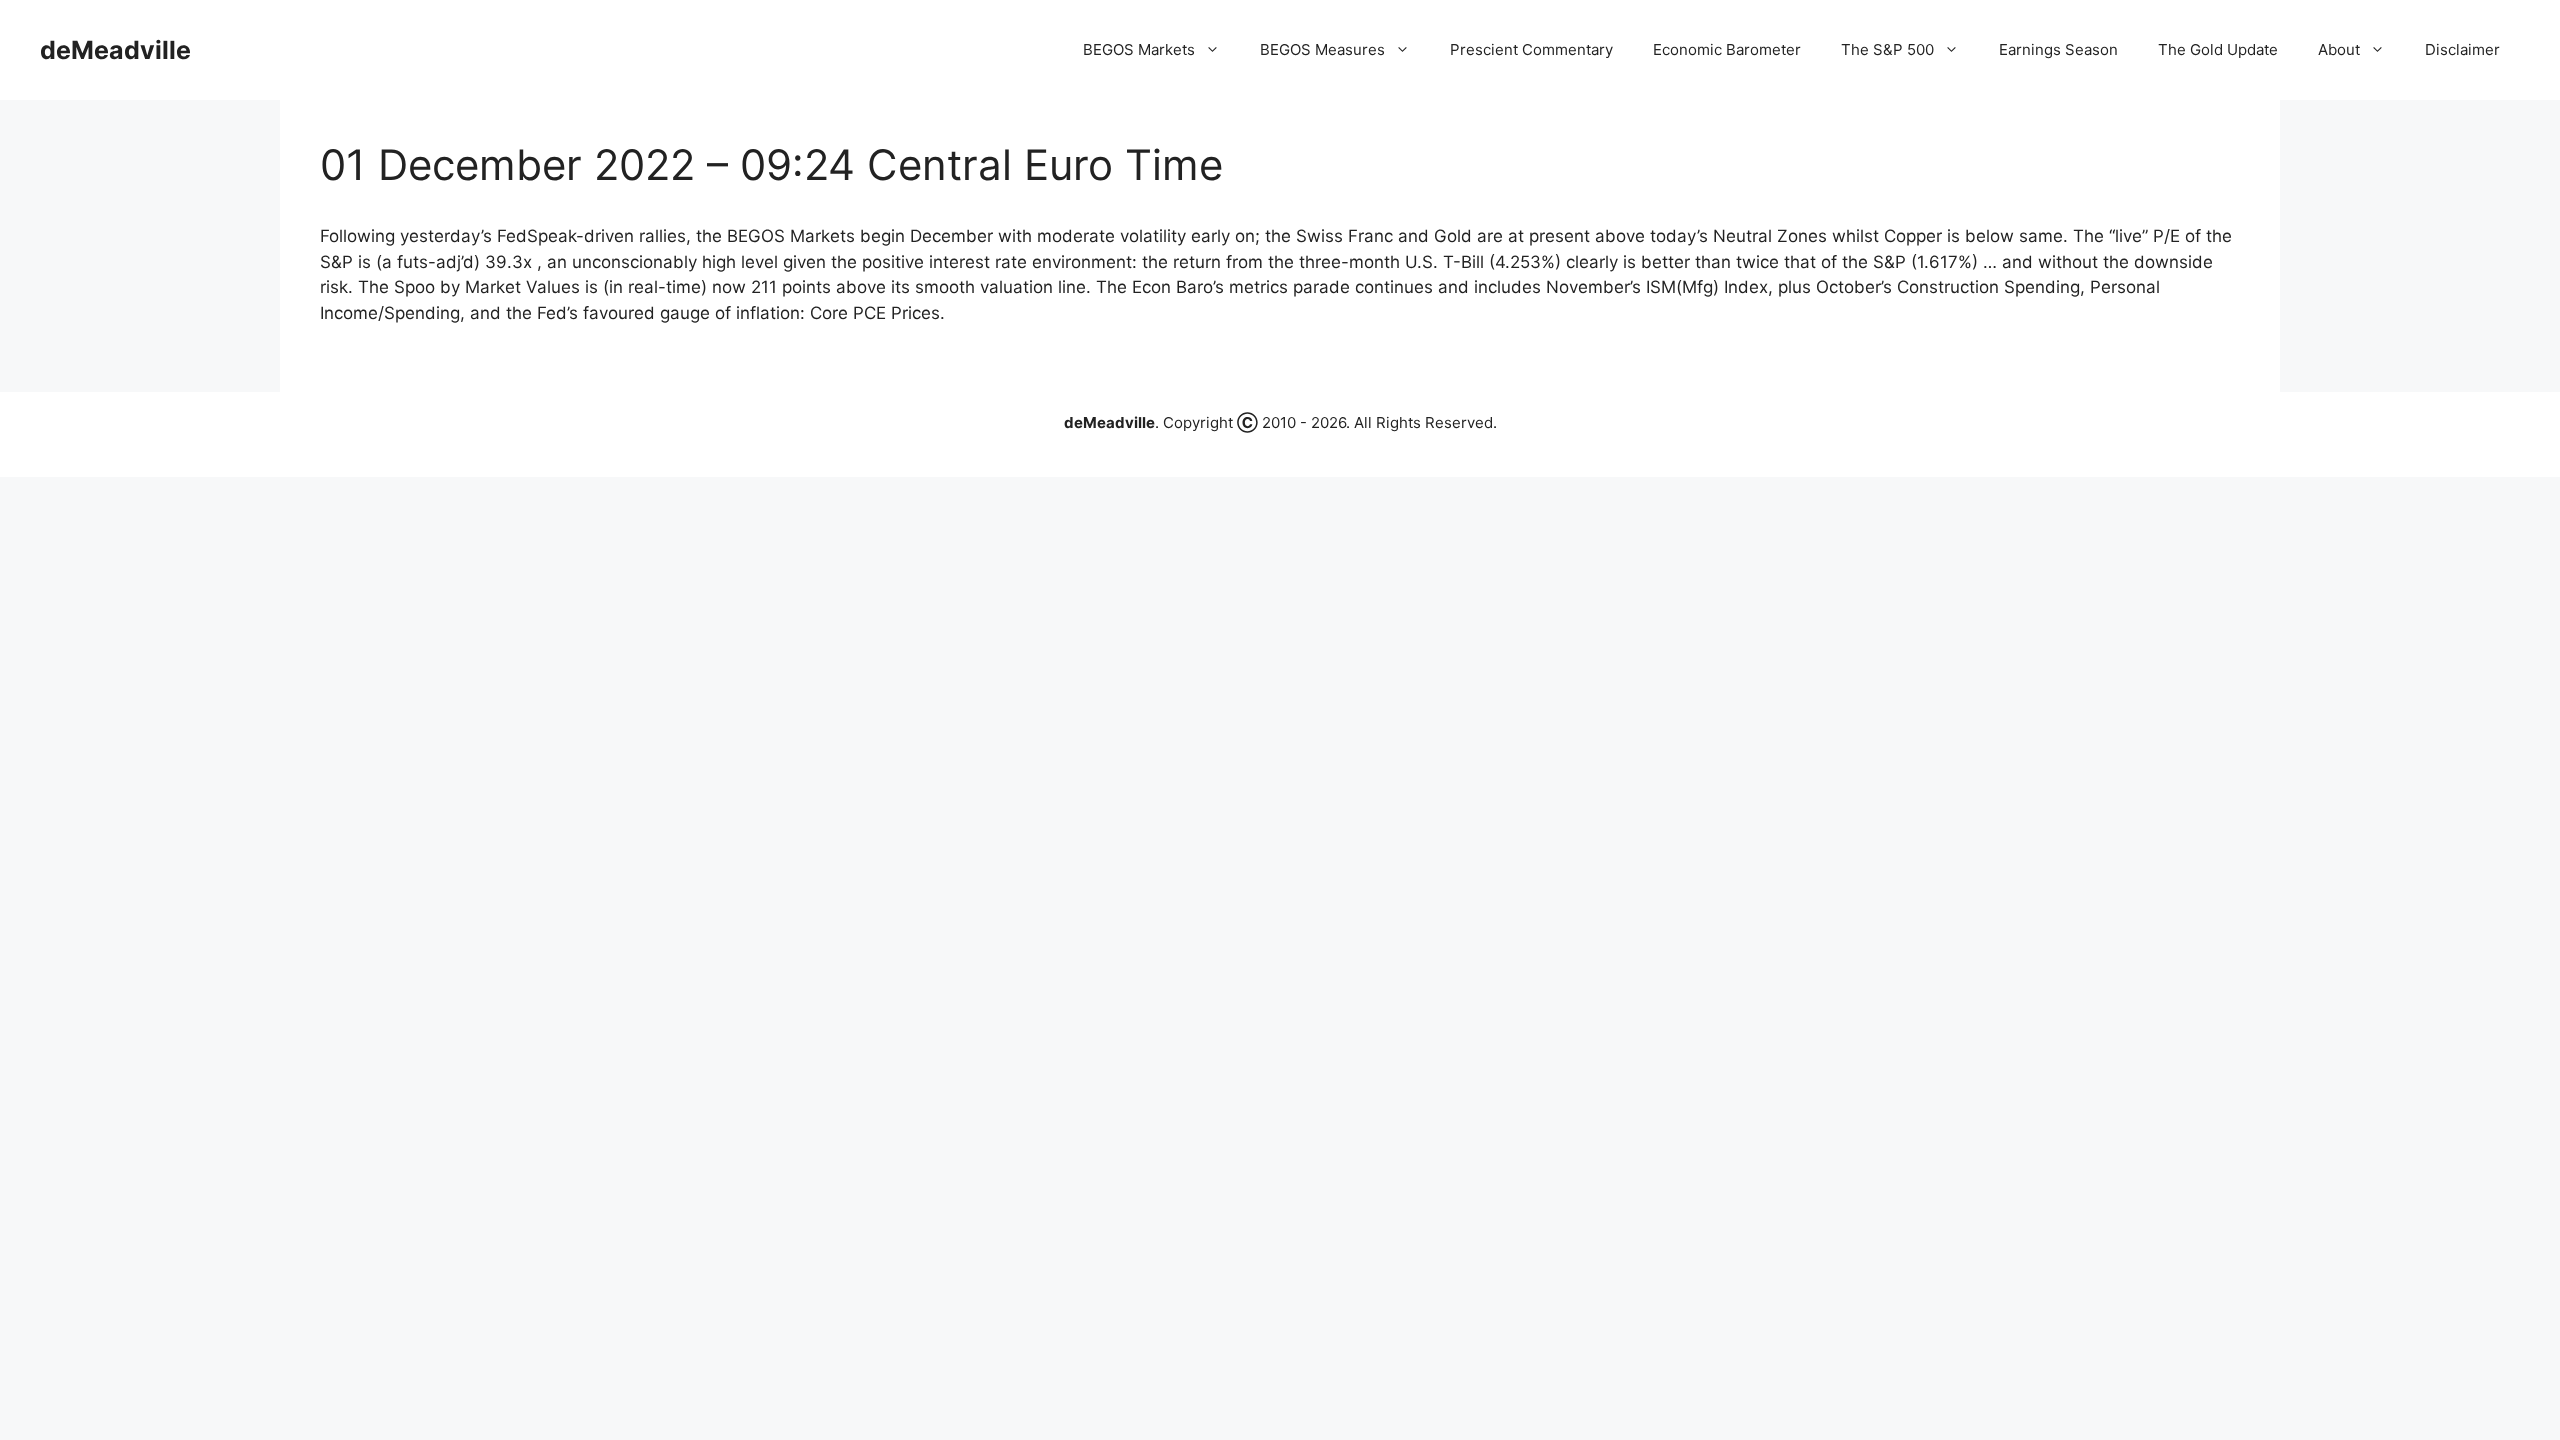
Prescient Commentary (1531, 49)
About (2339, 49)
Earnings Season (2058, 49)
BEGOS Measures (1322, 49)
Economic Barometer (1727, 49)
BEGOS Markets (1139, 49)
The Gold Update (2218, 49)
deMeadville (115, 50)
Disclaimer (2462, 49)
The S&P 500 (1887, 49)
